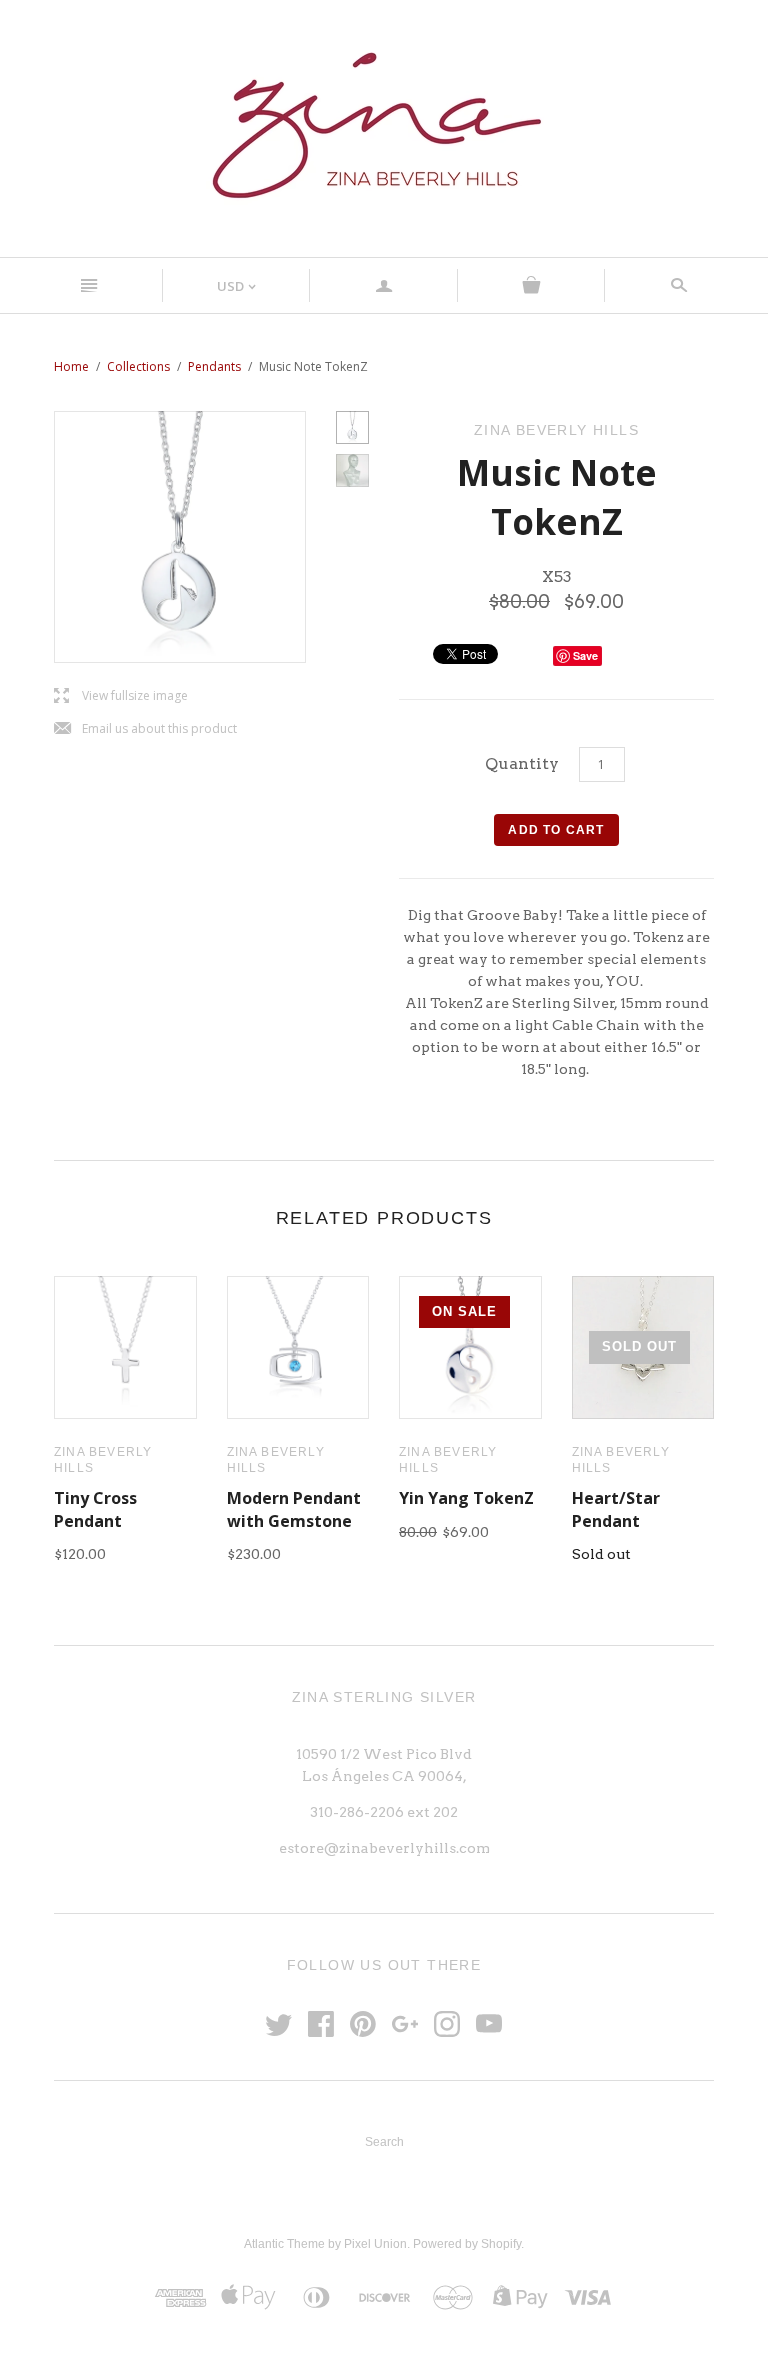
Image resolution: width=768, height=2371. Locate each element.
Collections (138, 366)
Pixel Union (375, 2244)
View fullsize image (121, 696)
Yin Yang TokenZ (466, 1498)
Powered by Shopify (467, 2244)
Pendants (214, 366)
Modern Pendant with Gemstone (294, 1509)
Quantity (522, 763)
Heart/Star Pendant (616, 1509)
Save (585, 655)
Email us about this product (145, 729)
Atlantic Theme (284, 2244)
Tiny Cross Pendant (95, 1509)
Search (384, 2142)
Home (71, 366)
